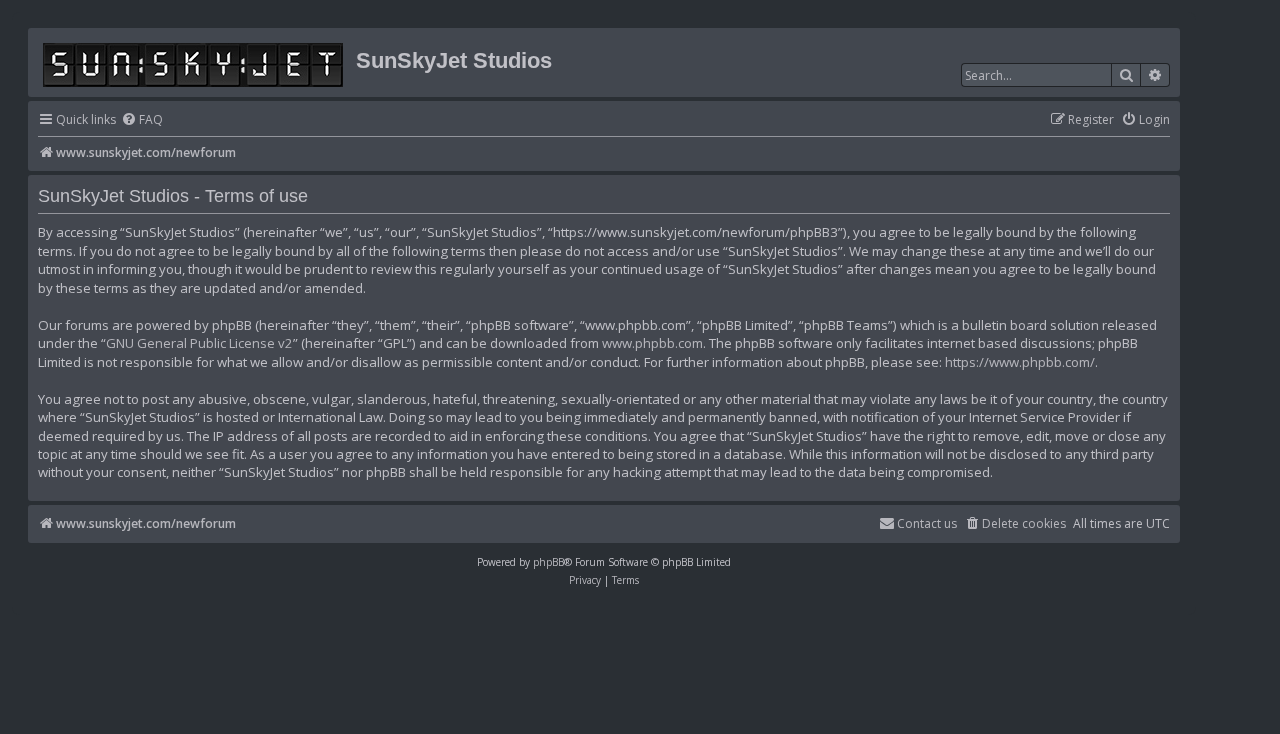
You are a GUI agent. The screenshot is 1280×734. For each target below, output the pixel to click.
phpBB (548, 562)
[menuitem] (142, 120)
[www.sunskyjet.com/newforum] (194, 61)
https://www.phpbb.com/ (1020, 362)
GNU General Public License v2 (199, 343)
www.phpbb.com (652, 343)
